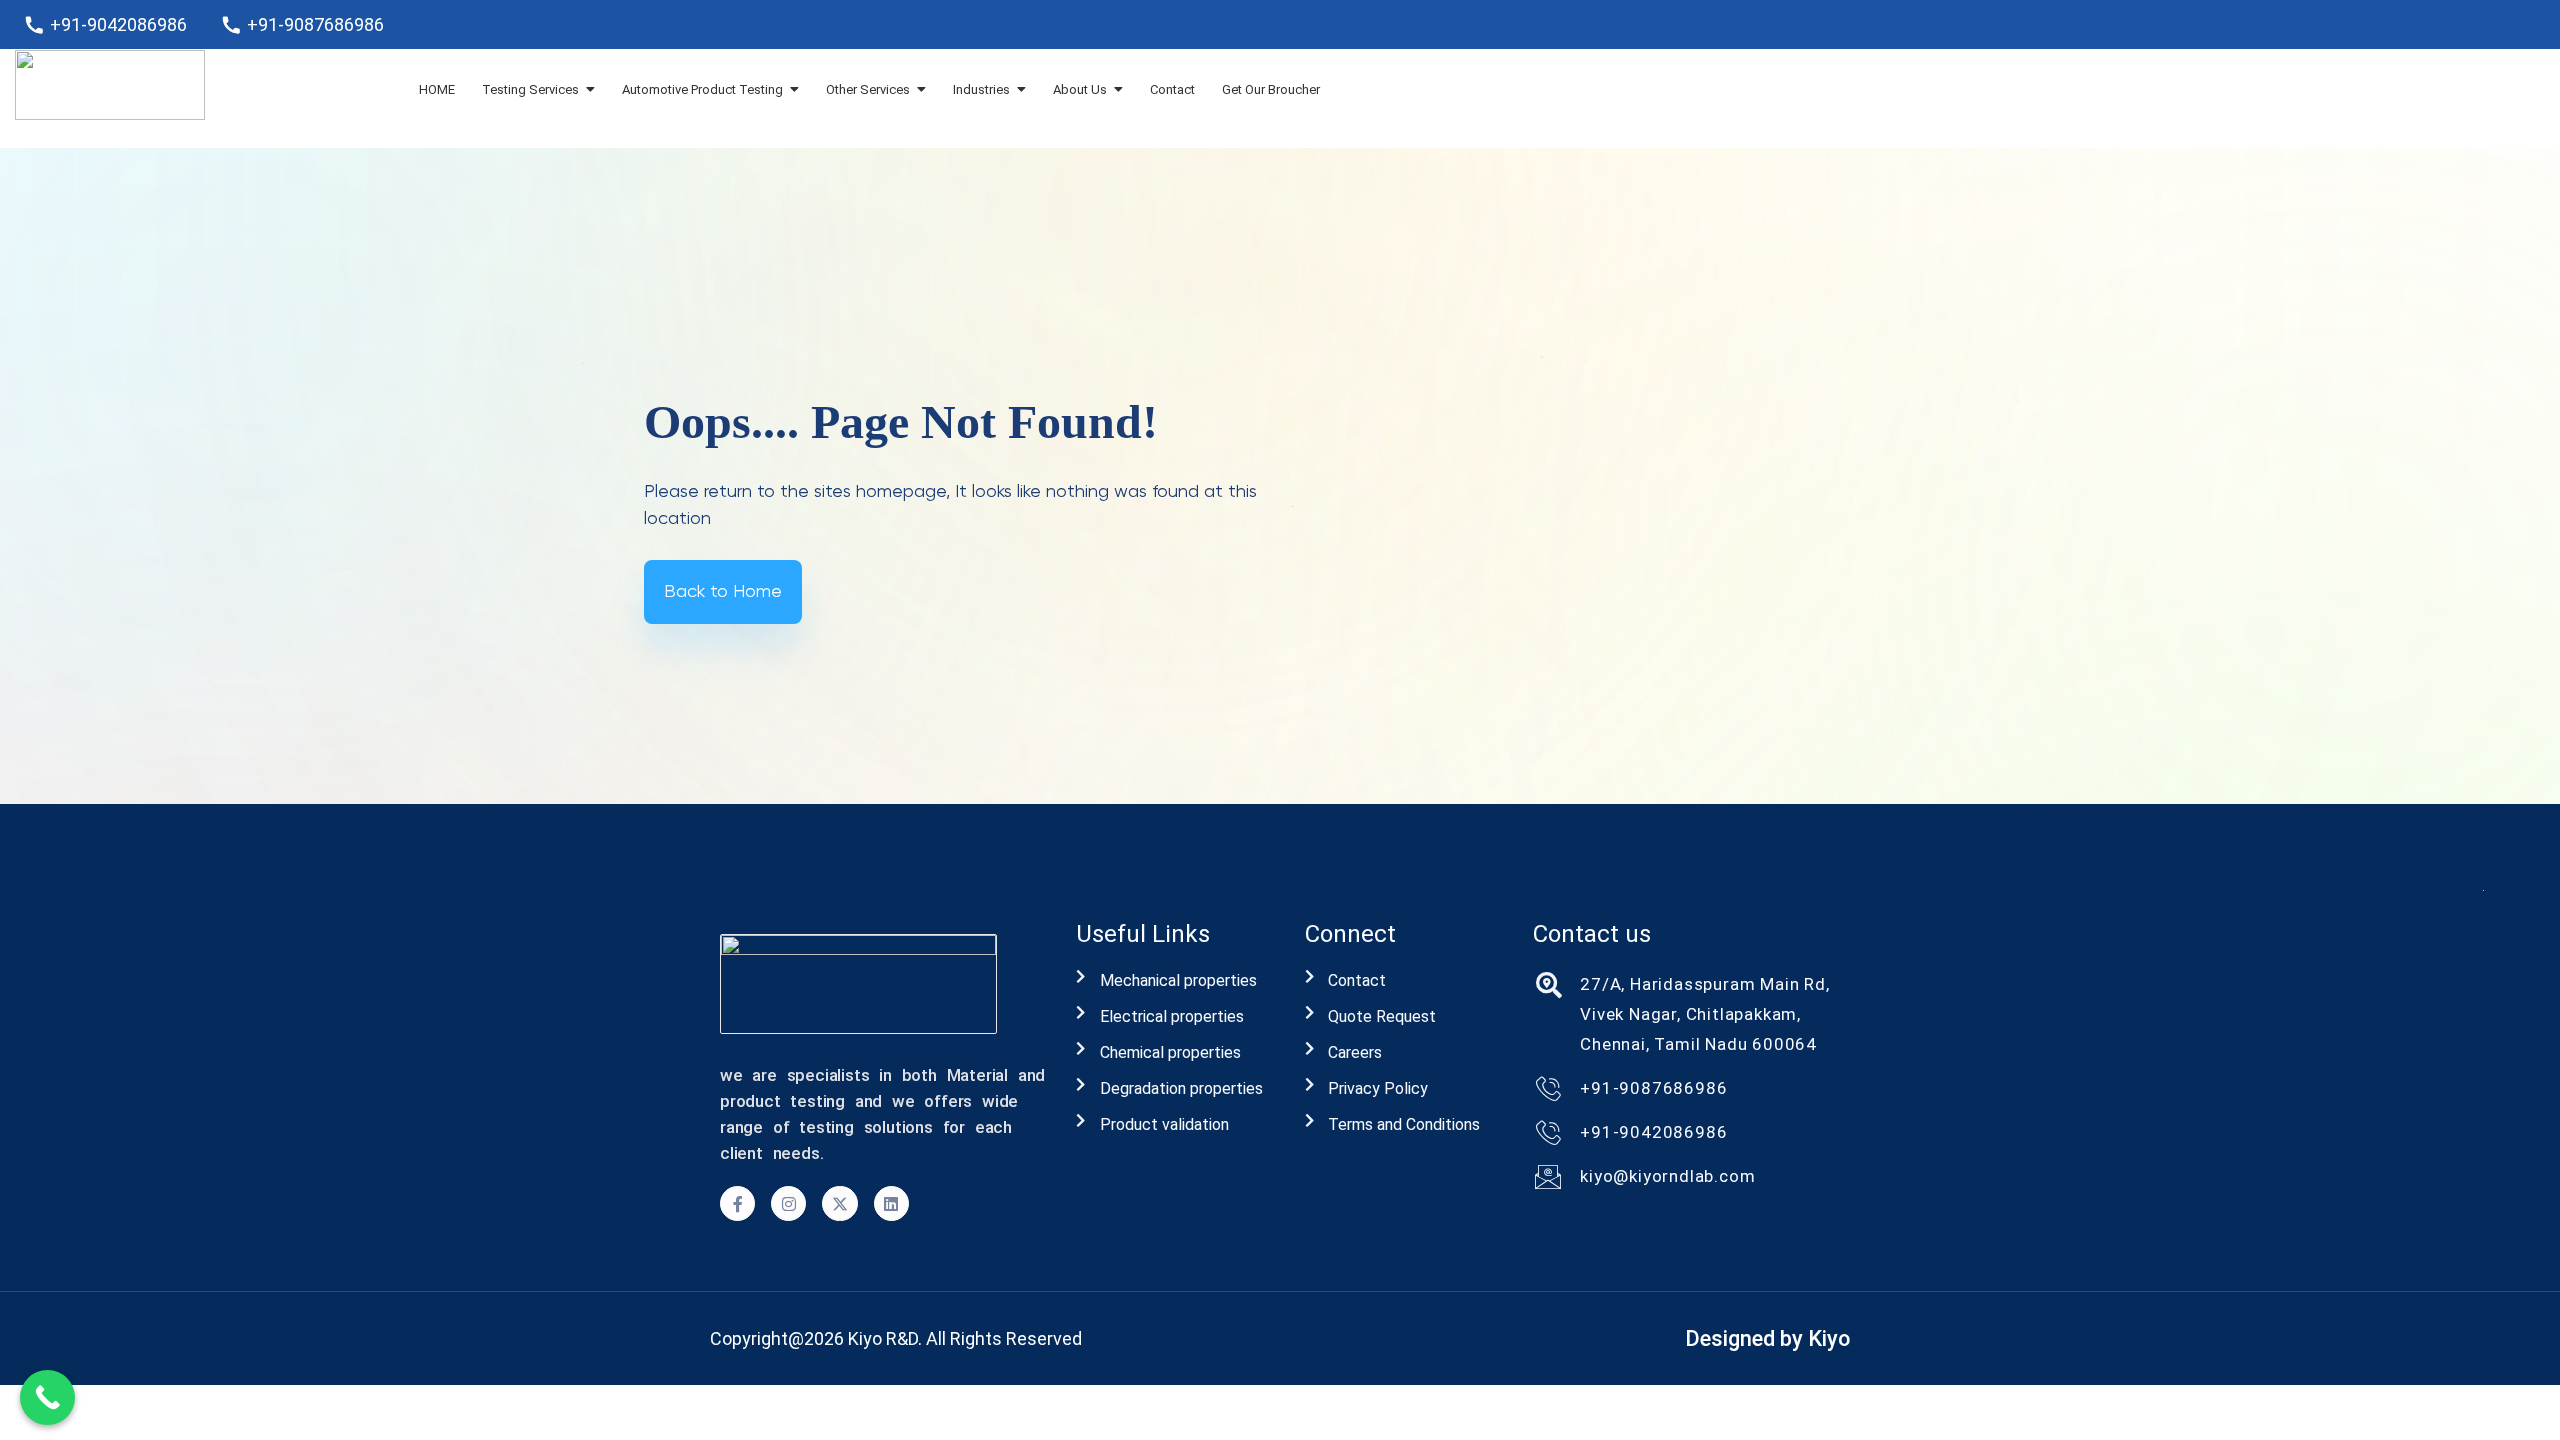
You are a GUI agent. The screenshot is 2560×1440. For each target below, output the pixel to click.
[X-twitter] (839, 1203)
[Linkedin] (891, 1203)
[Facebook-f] (737, 1203)
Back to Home (723, 592)
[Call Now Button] (47, 1397)
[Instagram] (788, 1203)
